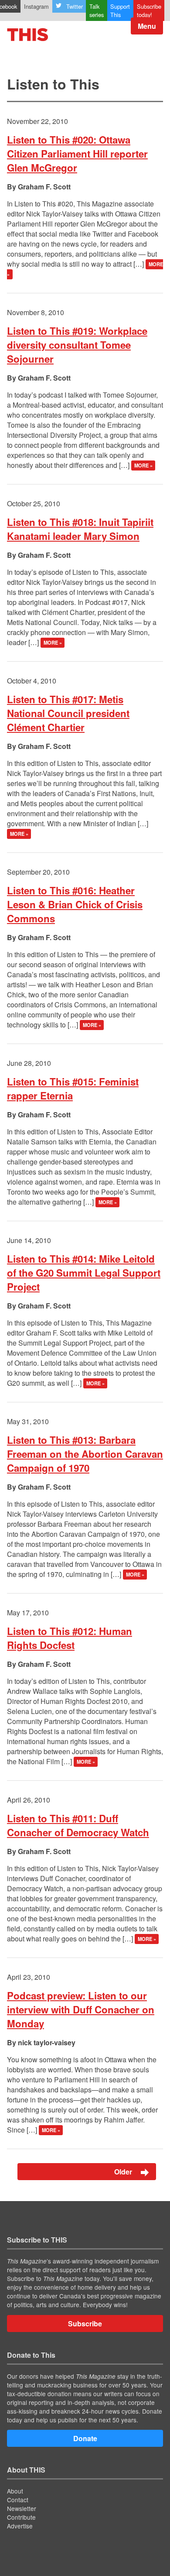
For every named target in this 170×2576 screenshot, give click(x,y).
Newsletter (22, 2508)
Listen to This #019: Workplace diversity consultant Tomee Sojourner (77, 345)
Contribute (21, 2517)
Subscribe (85, 2324)
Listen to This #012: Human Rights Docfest (70, 1638)
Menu (147, 26)
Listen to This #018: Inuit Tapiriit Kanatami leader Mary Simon (80, 529)
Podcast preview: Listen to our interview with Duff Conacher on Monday (81, 2009)
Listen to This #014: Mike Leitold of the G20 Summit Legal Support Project (84, 1273)
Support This (120, 10)
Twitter (75, 6)
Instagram (36, 6)
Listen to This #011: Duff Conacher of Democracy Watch (78, 1825)
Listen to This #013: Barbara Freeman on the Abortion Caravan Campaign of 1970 (85, 1454)
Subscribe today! (149, 10)
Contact (18, 2500)
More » (143, 466)
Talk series (97, 10)
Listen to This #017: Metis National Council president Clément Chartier (68, 713)
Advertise (20, 2526)
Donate (85, 2438)
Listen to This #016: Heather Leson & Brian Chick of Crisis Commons (75, 904)
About (15, 2491)
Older (124, 2172)
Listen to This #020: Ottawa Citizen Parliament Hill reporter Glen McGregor (77, 154)
